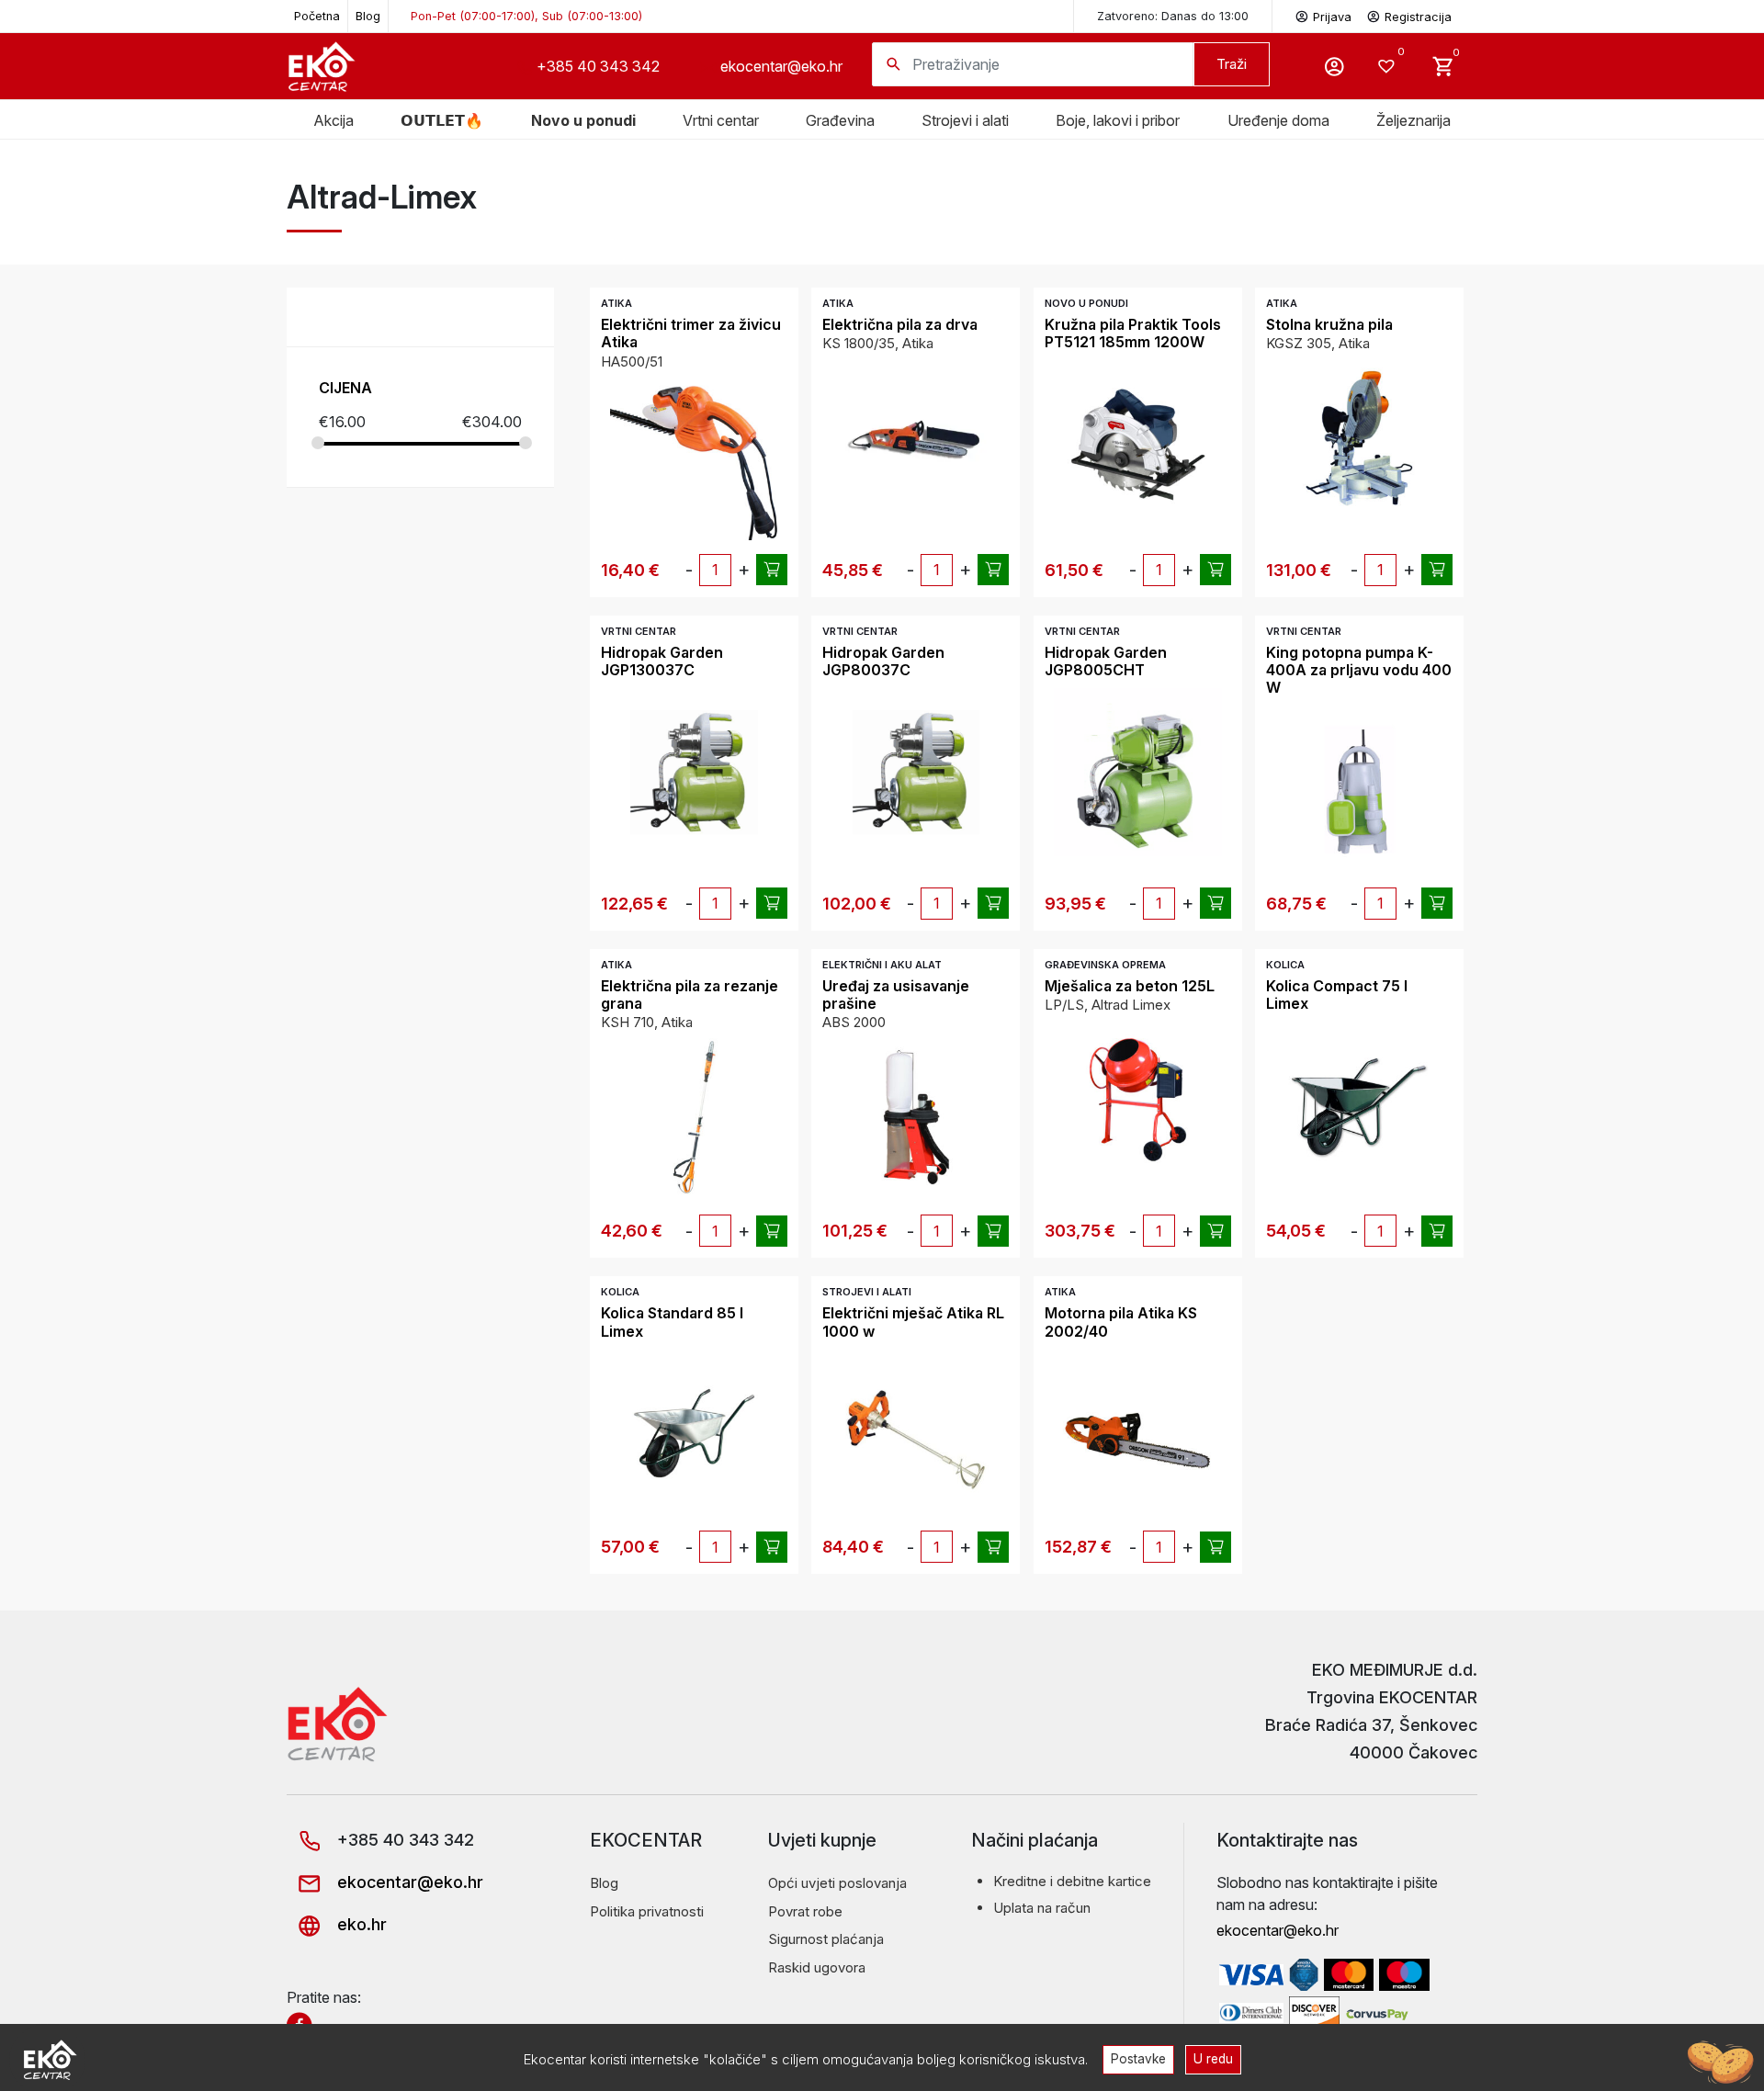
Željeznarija (1413, 120)
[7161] (1216, 570)
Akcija (334, 120)
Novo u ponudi (583, 120)
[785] (993, 1547)
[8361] (772, 903)
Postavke (1138, 2059)
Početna (317, 16)
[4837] (772, 1547)
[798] (1216, 1547)
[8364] (1216, 903)
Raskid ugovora (817, 1967)
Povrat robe (805, 1911)
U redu (1213, 2059)
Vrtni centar (721, 120)
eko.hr (360, 1924)
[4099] (1437, 570)
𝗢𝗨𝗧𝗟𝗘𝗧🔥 (442, 120)
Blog (368, 16)
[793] (772, 570)
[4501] (1216, 1231)
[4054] (993, 570)
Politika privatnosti (647, 1911)
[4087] (772, 1231)
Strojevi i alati (965, 120)
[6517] (1437, 903)
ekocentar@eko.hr (781, 66)
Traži (1232, 64)
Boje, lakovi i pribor (1118, 120)
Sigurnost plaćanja (826, 1939)
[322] (1437, 1231)
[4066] (993, 1231)
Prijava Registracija (1382, 17)
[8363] (993, 903)
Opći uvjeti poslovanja (837, 1883)
